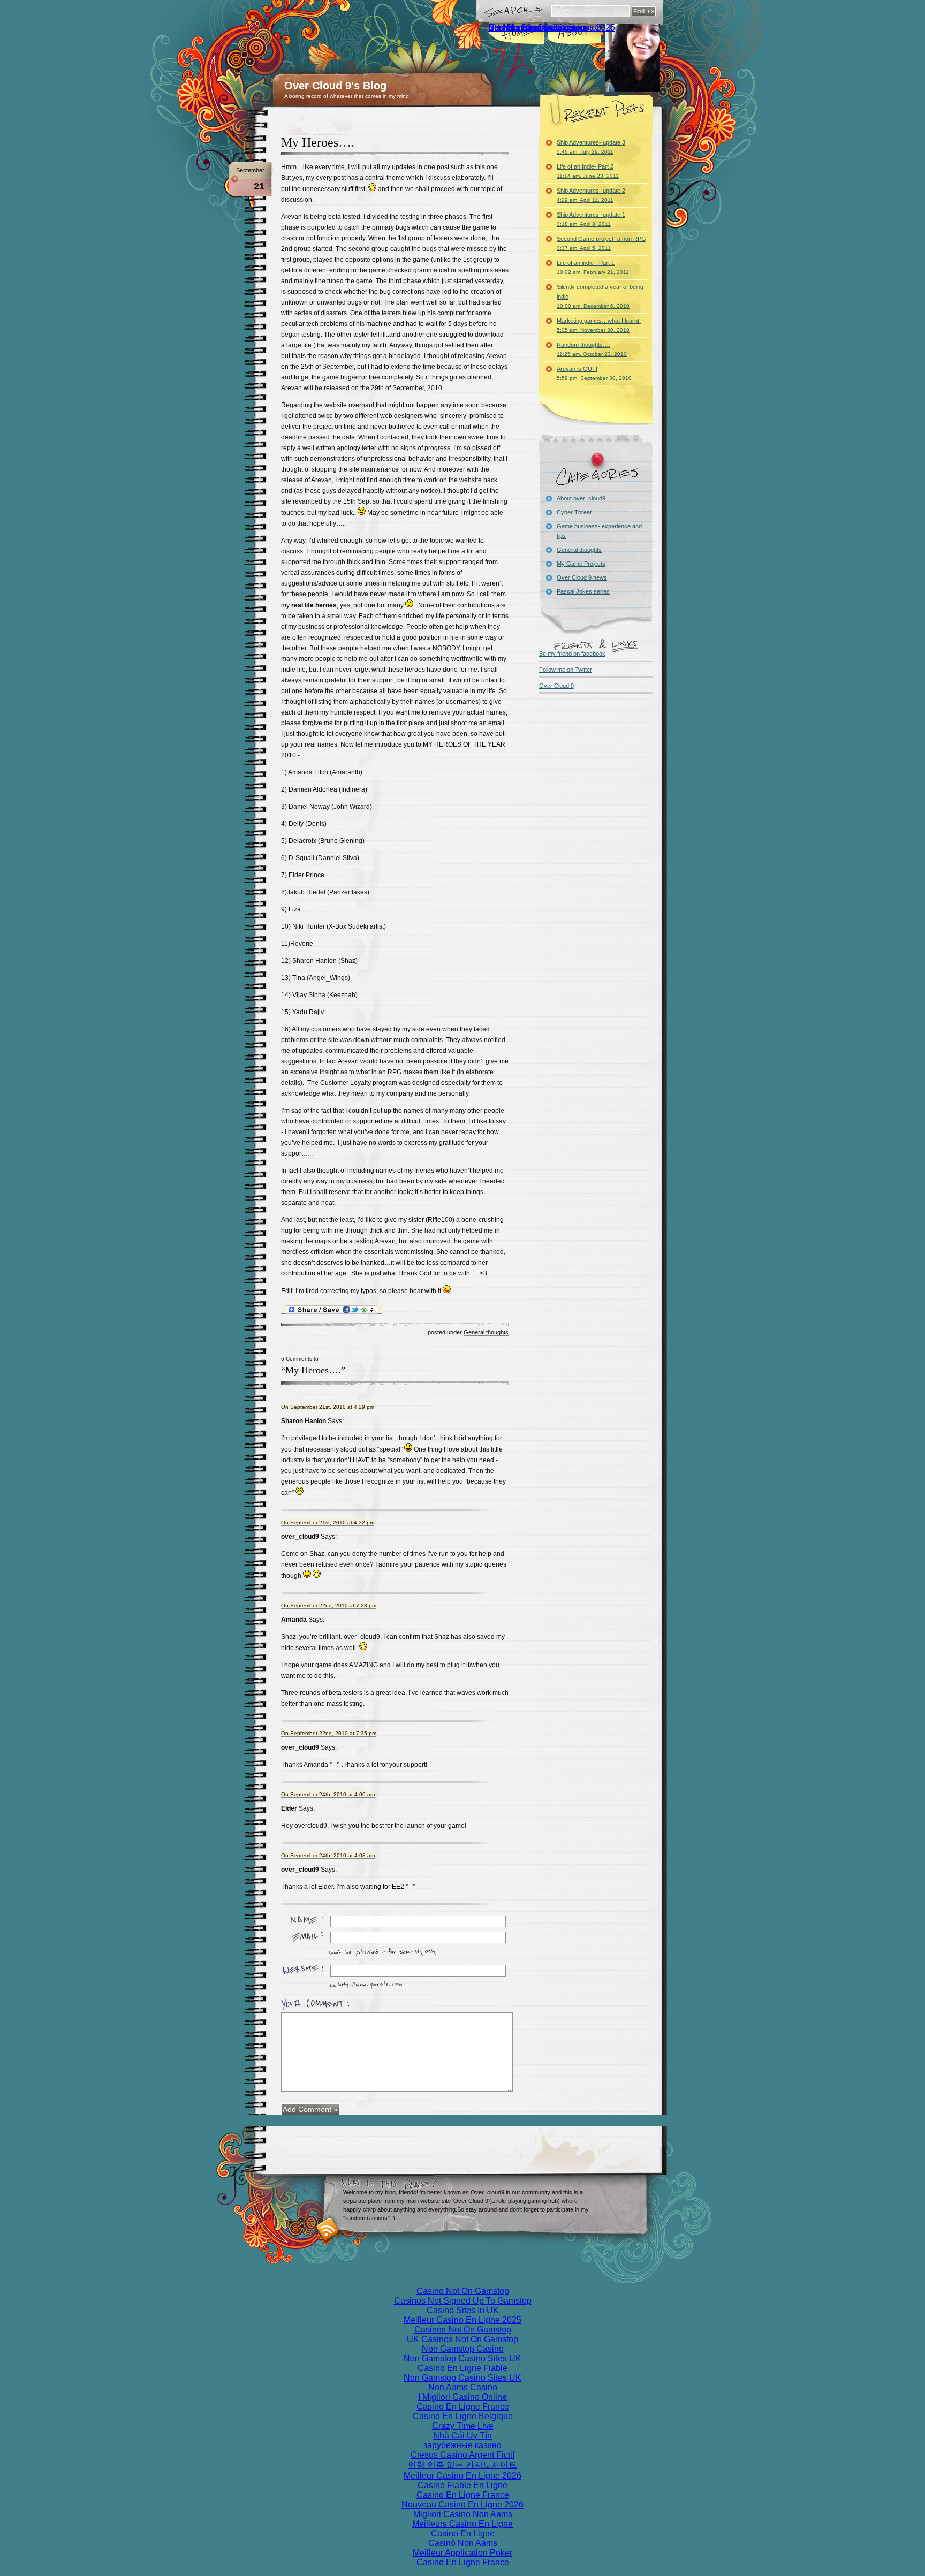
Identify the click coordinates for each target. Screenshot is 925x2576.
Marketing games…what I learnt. (599, 325)
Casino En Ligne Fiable (462, 2368)
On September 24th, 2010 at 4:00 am (328, 1794)
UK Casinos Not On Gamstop (462, 2339)
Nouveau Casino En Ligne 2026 (462, 2505)
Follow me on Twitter (566, 670)
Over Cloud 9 (556, 686)
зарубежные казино (462, 2445)
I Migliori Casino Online (462, 2397)
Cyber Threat (574, 512)
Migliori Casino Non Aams (463, 2514)
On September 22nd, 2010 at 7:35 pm (329, 1733)
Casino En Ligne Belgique (463, 2416)
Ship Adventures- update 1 (591, 219)
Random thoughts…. (592, 349)
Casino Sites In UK (463, 2310)
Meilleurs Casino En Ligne (462, 2524)
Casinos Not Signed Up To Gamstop (463, 2301)
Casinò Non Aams (463, 2543)
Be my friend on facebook (572, 654)
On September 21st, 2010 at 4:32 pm (328, 1522)
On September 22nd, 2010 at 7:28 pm (329, 1605)
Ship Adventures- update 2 (591, 195)
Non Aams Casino (463, 2387)
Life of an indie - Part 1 (593, 267)
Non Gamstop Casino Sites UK (462, 2358)
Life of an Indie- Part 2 (588, 171)
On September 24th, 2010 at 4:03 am (328, 1855)
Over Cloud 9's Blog (335, 86)
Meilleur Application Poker (462, 2553)
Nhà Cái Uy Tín (462, 2436)
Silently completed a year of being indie (600, 296)
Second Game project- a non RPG (601, 243)
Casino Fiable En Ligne (462, 2485)
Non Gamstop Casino (463, 2349)
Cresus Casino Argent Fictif (462, 2455)
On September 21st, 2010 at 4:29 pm (328, 1407)
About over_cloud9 (581, 498)
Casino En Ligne (463, 2533)
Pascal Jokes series (583, 591)
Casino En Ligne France (463, 2407)
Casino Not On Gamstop (463, 2291)
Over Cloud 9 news (582, 577)
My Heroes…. (318, 142)
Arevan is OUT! (594, 373)
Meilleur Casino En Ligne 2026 (462, 2476)
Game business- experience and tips (599, 531)
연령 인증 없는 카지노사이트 (462, 2465)
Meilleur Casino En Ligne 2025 (462, 2320)
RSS (328, 2229)
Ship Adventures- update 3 (591, 147)
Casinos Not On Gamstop (537, 28)
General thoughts (486, 1332)
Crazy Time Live (463, 2426)
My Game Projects (581, 564)
